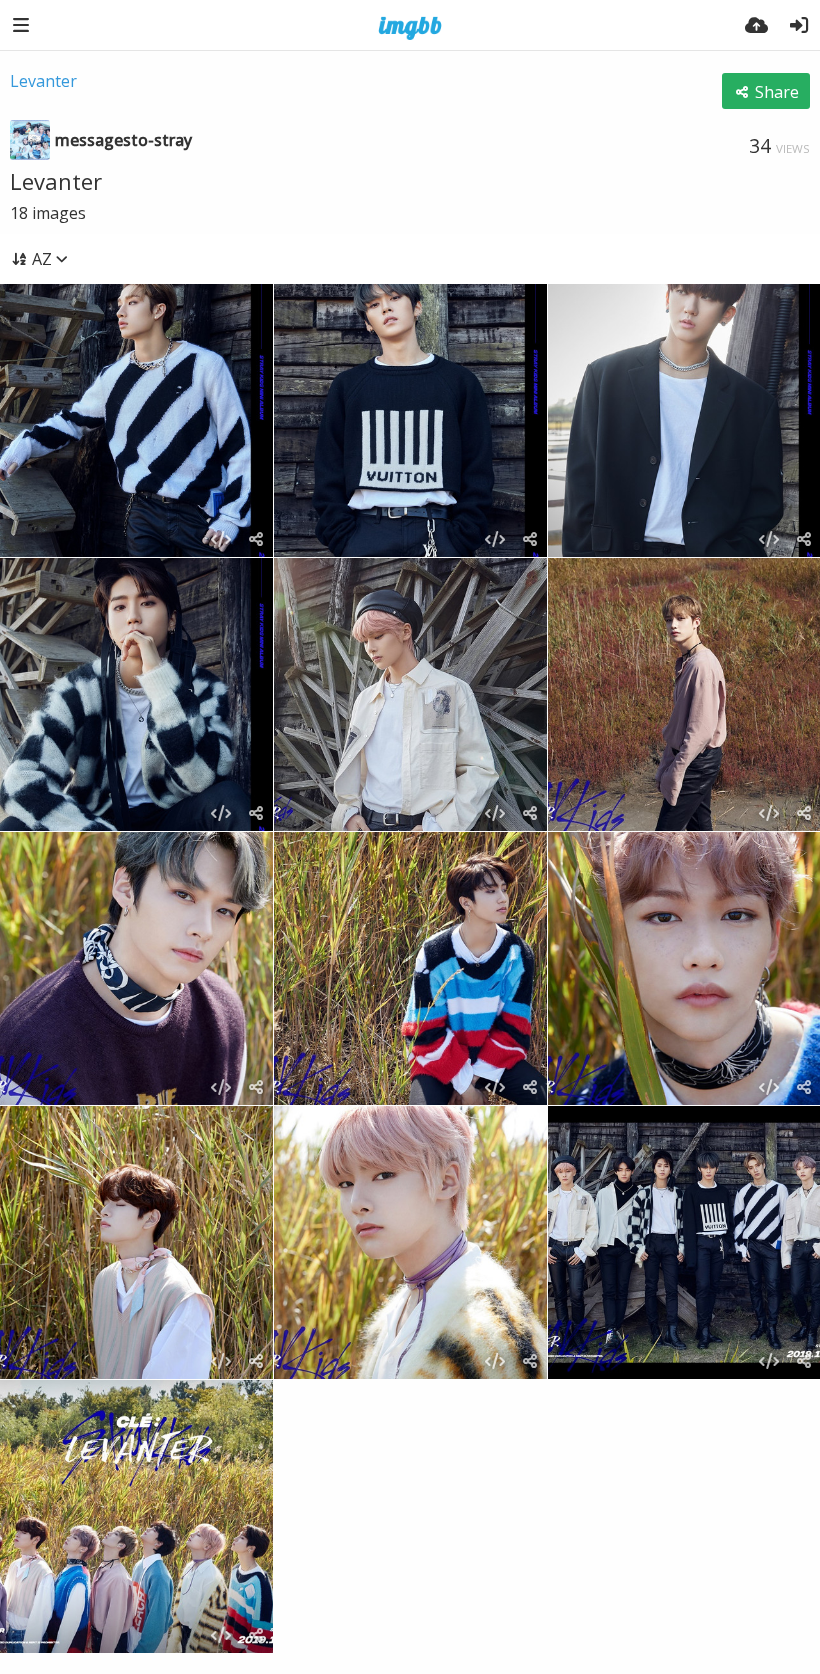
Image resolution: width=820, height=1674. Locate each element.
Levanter (43, 81)
